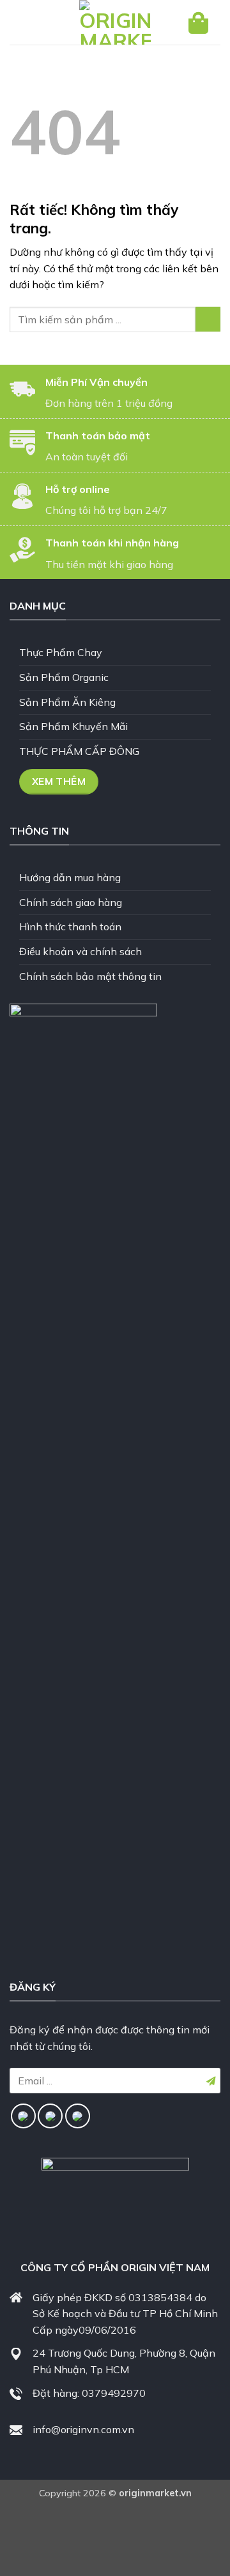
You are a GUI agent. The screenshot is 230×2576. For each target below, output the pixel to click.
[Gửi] (208, 319)
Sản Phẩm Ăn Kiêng (67, 702)
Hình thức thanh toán (70, 926)
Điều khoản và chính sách (80, 951)
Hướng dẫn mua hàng (70, 877)
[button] (30, 23)
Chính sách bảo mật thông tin (90, 976)
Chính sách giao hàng (71, 902)
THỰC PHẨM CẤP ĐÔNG (79, 751)
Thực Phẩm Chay (61, 652)
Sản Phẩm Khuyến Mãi (73, 726)
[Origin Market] (115, 22)
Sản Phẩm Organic (64, 677)
